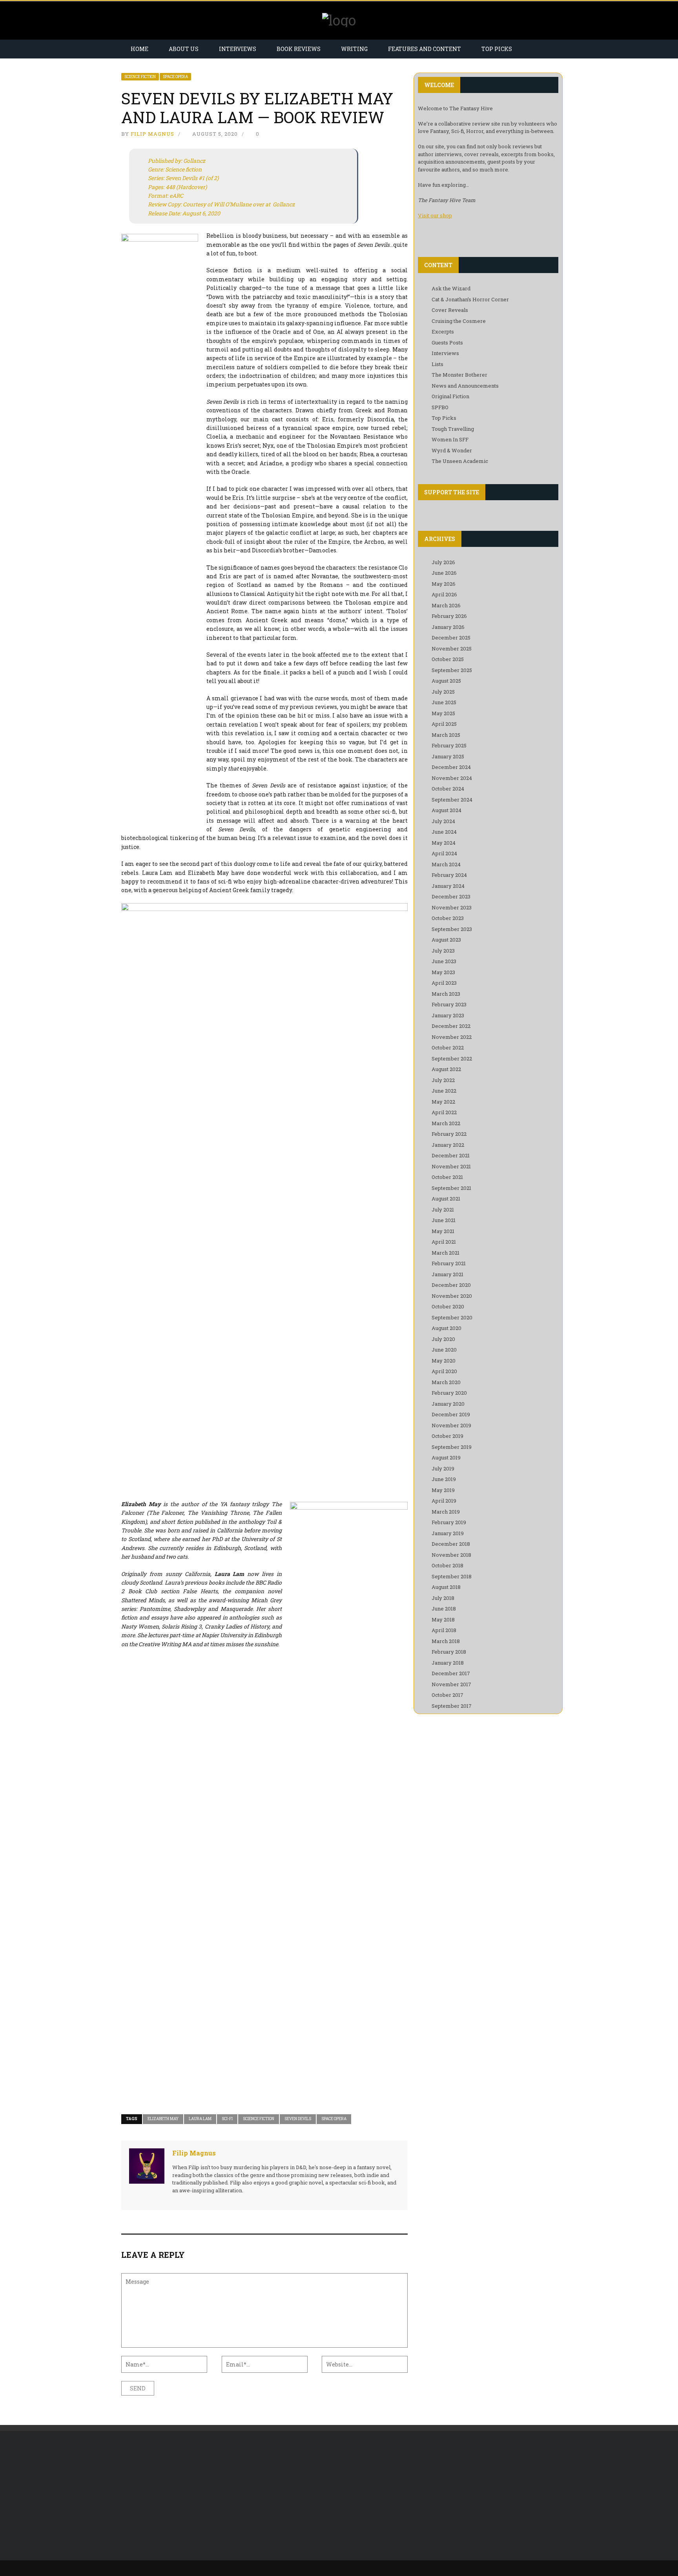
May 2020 (444, 1361)
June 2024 (444, 832)
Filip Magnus (152, 134)
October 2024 (448, 789)
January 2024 (448, 886)
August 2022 (446, 1069)
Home (139, 49)
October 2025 (448, 659)
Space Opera (175, 77)
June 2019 (444, 1479)
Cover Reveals (450, 310)
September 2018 (452, 1576)
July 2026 (443, 562)
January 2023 (448, 1015)
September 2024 (452, 800)
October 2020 (448, 1306)
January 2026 (448, 627)
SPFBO (440, 407)
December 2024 (451, 767)
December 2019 (451, 1414)
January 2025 (448, 756)
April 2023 (444, 983)
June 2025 (444, 702)
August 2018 (446, 1587)
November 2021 (451, 1166)
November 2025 (452, 649)
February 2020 (449, 1393)
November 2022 (452, 1037)
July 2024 (443, 821)
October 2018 (447, 1565)
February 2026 (449, 616)
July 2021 (443, 1210)
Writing (354, 49)
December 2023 (451, 896)
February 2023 (449, 1004)
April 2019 (444, 1501)
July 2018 (443, 1598)
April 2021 (444, 1242)
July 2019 (443, 1468)
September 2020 (452, 1317)
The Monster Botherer (459, 375)
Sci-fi (227, 2119)
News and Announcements (465, 386)
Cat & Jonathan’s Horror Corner (470, 299)
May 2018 (443, 1620)
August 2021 (446, 1199)
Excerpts (443, 332)
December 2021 (451, 1155)
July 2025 (443, 692)
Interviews (238, 49)
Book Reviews (299, 49)
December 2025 (451, 638)
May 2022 (443, 1102)
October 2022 (448, 1048)
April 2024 (444, 853)
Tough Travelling (453, 429)
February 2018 (449, 1652)
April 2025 (444, 724)
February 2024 (449, 875)
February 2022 (449, 1134)
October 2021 (447, 1177)
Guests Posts (447, 342)
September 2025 (452, 670)
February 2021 (449, 1263)
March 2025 (446, 735)
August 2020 (447, 1328)
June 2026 (444, 573)
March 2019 (446, 1512)
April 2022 (444, 1112)
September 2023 (452, 929)
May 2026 (444, 584)
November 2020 (452, 1296)
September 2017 (452, 1706)
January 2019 (448, 1533)
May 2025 (443, 713)
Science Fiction (140, 77)
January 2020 (448, 1404)
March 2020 (446, 1382)
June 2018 (444, 1609)
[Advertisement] (187, 2496)
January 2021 (447, 1274)
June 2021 (444, 1220)
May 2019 (443, 1490)
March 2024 (446, 864)
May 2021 (443, 1231)
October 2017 (447, 1695)
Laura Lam (200, 2119)
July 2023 (443, 951)
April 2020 (444, 1371)
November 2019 (451, 1425)
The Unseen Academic (460, 461)
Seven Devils (298, 2119)
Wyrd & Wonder (452, 450)
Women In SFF (450, 439)
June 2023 (444, 961)
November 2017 (451, 1684)
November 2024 (452, 778)
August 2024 (447, 810)
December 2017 (451, 1673)
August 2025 (446, 681)
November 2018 (451, 1555)
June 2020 (444, 1350)
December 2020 (451, 1285)
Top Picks (497, 49)
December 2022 (451, 1026)
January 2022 (448, 1145)
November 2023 (452, 907)
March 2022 (446, 1123)
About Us (184, 49)
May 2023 (443, 972)
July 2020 (443, 1339)
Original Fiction (450, 396)
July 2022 (443, 1080)
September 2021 (451, 1188)
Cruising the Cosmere (459, 321)
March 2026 (446, 605)
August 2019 (446, 1457)
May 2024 (444, 843)
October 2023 (448, 918)
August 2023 (446, 940)
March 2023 (446, 994)
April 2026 (444, 594)
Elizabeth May (163, 2119)
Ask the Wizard (451, 288)
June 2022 (444, 1091)
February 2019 (449, 1522)
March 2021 (446, 1253)
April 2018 (444, 1630)
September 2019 (452, 1447)
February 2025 (449, 745)
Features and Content (425, 49)
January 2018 (448, 1663)
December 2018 (451, 1544)
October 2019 (447, 1436)
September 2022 (452, 1058)
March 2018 (446, 1641)
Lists (437, 364)
